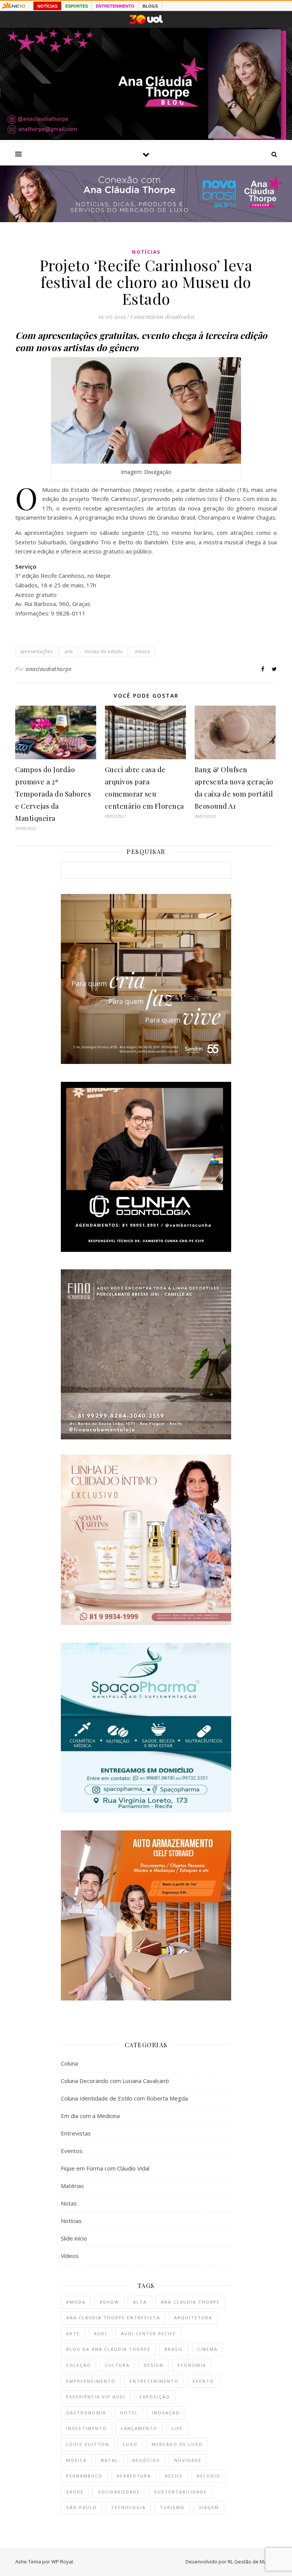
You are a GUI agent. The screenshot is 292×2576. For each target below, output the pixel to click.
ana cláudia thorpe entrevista (113, 2318)
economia (192, 2365)
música (142, 651)
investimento (86, 2428)
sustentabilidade (180, 2492)
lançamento (139, 2428)
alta (140, 2302)
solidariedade (119, 2492)
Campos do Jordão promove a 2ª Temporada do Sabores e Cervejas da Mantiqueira (53, 794)
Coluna (69, 2063)
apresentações (36, 651)
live (177, 2428)
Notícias (146, 252)
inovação (166, 2413)
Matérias (72, 2186)
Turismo (172, 2507)
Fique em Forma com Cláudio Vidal (105, 2168)
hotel (129, 2413)
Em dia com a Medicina (90, 2116)
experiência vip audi (96, 2397)
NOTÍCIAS (47, 6)
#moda (76, 2302)
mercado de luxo (177, 2444)
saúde (75, 2492)
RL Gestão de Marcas (252, 2562)
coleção (79, 2365)
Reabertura (134, 2476)
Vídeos (70, 2256)
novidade (188, 2460)
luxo (130, 2444)
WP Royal (62, 2562)
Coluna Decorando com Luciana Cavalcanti (115, 2081)
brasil (174, 2349)
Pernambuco (84, 2476)
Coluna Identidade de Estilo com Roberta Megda (124, 2098)
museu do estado (104, 651)
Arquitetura (193, 2318)
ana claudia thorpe (190, 2302)
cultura (117, 2365)
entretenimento (154, 2381)
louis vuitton (88, 2444)
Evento (203, 2381)
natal (109, 2460)
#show (109, 2302)
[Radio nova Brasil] (146, 220)
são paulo (82, 2507)
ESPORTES (77, 6)
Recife (174, 2476)
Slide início (74, 2238)
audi (100, 2334)
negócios (146, 2460)
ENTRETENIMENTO (115, 6)
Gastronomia (86, 2413)
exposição (155, 2397)
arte (69, 651)
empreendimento (91, 2381)
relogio (209, 2476)
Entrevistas (76, 2133)
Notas (69, 2203)
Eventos (72, 2151)
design (154, 2365)
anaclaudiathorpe (49, 669)
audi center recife (148, 2334)
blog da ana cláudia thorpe (108, 2349)
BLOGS (150, 6)
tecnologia (128, 2507)
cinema (207, 2349)
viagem (209, 2507)
